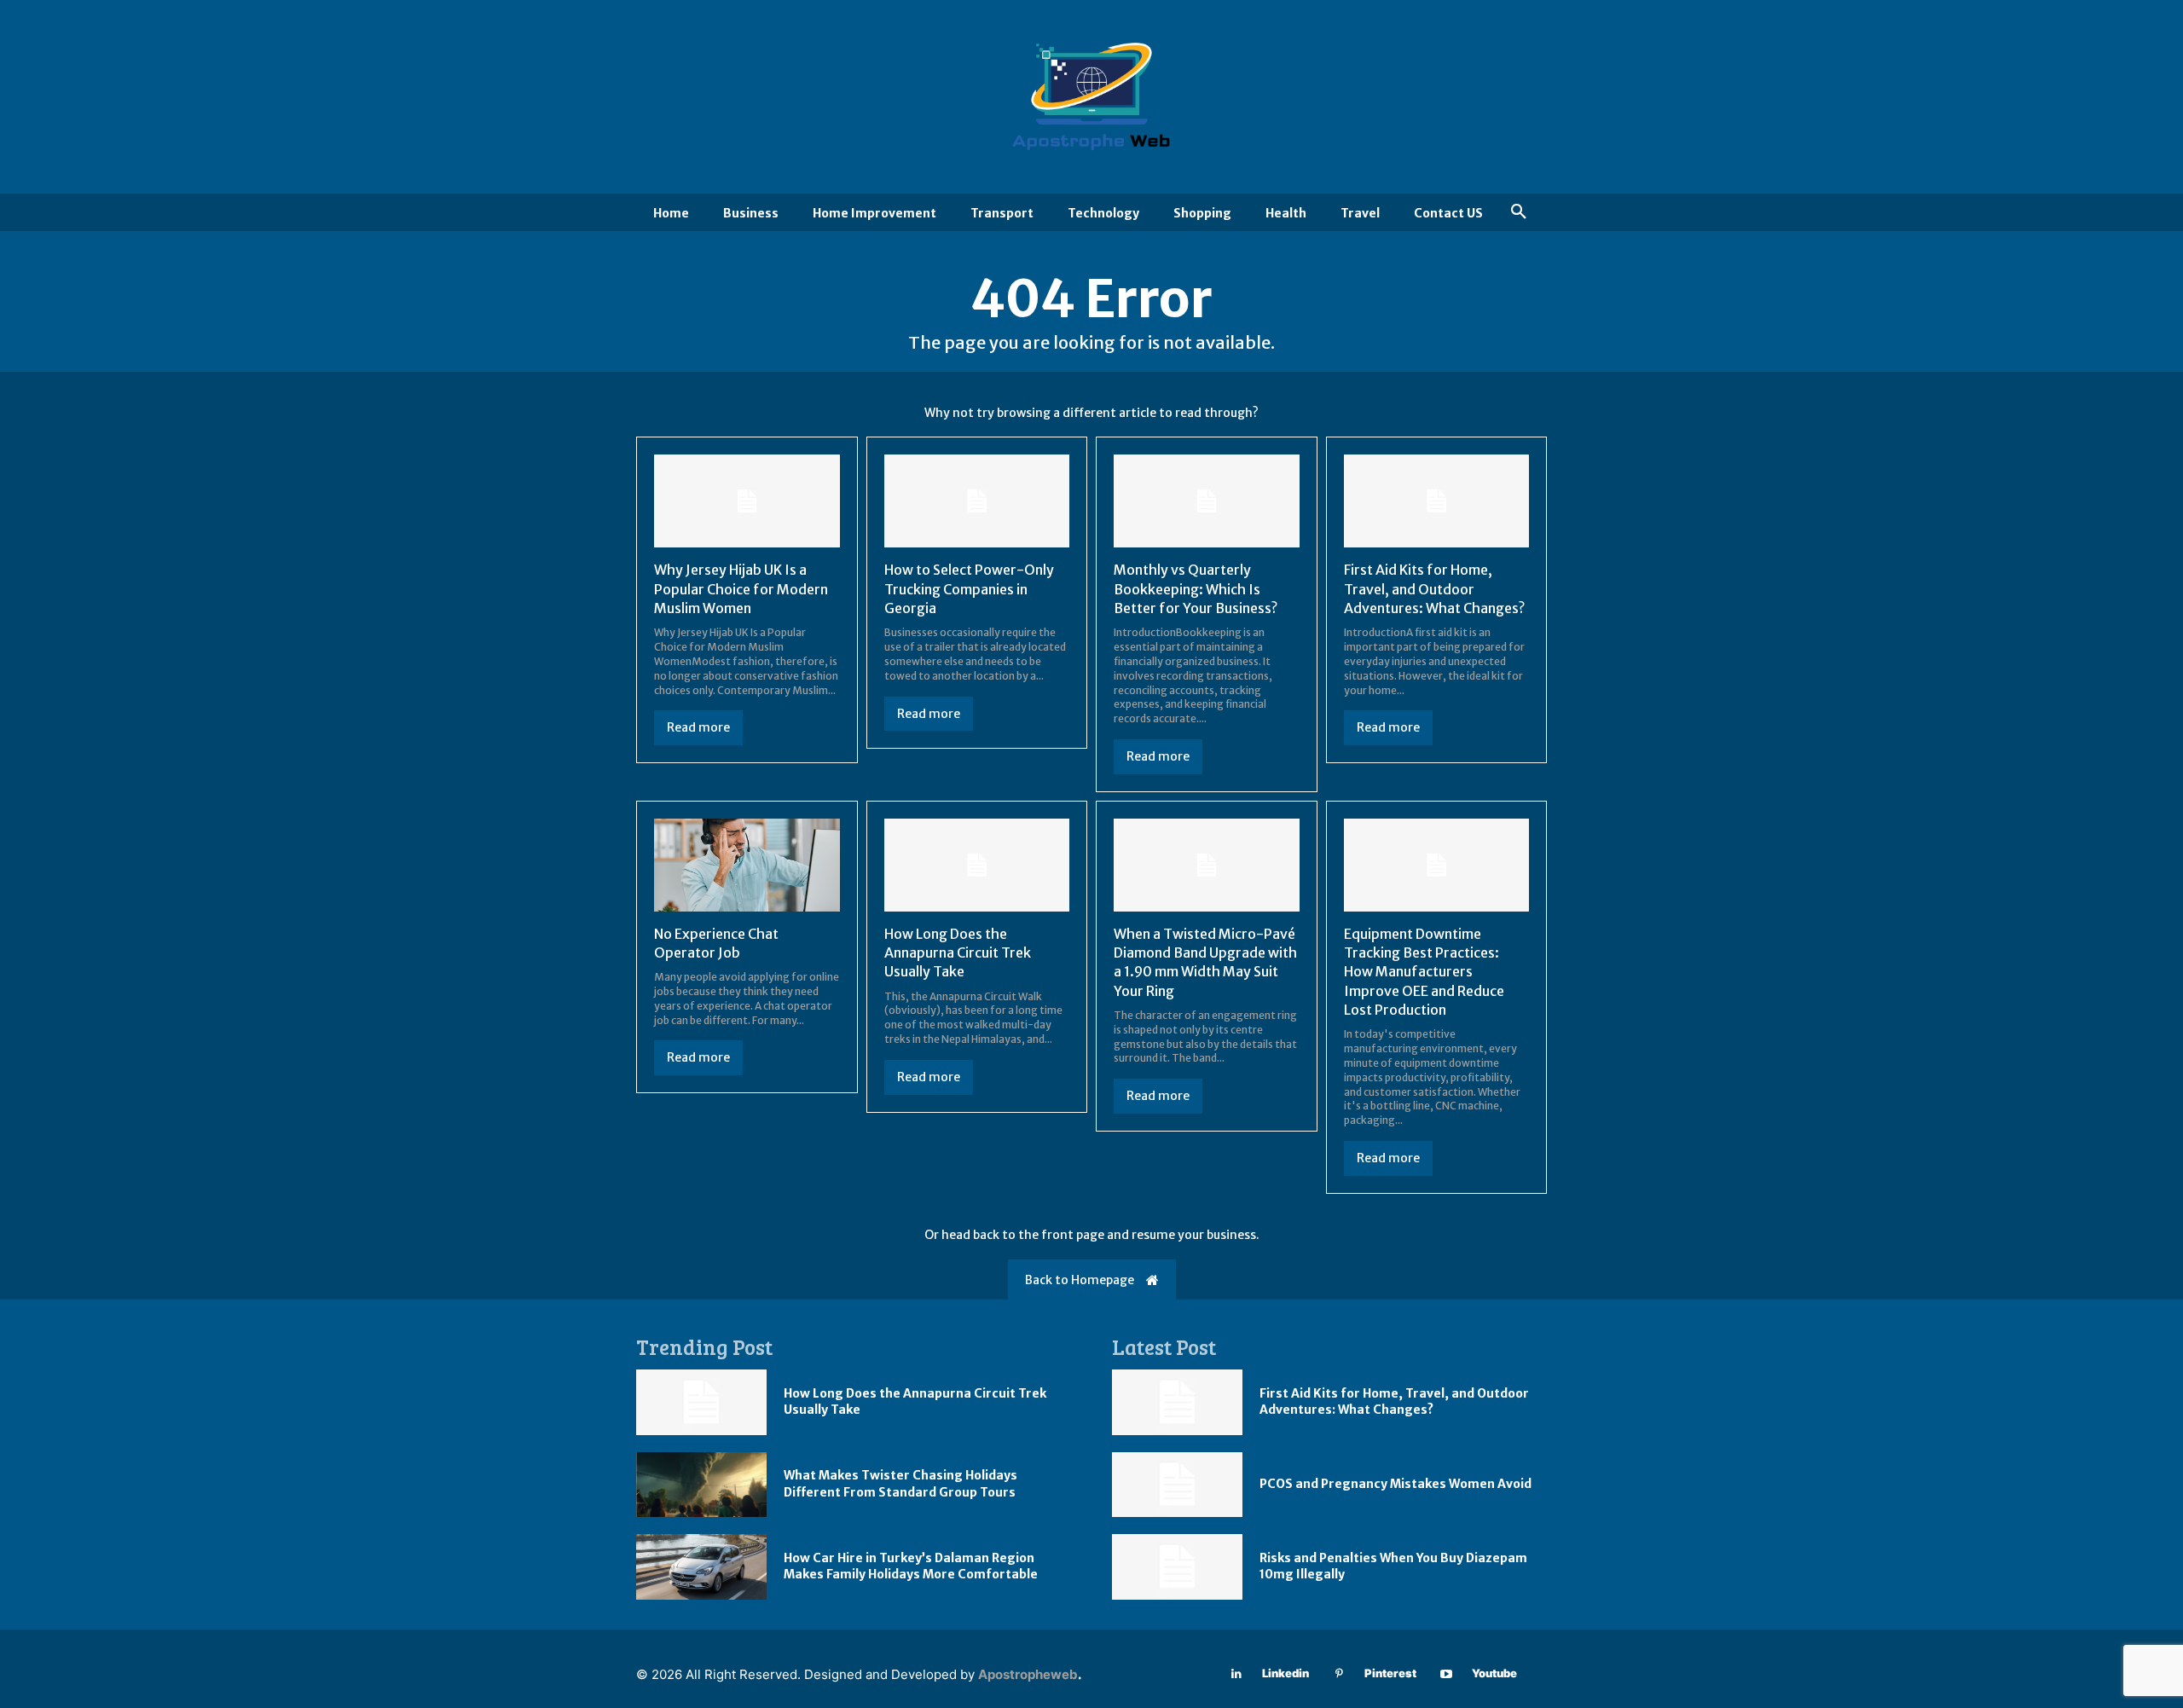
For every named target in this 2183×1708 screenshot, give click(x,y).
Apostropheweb (1028, 1674)
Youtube (1494, 1673)
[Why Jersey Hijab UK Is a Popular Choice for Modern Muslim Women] (747, 501)
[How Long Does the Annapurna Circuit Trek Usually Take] (977, 865)
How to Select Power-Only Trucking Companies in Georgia (969, 589)
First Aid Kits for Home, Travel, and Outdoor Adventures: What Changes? (1434, 589)
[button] (1519, 212)
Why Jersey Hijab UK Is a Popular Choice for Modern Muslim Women (741, 589)
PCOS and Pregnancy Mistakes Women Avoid (1395, 1484)
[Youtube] (1447, 1674)
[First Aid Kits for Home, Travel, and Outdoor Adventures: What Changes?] (1437, 501)
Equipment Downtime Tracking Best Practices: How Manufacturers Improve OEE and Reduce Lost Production (1424, 972)
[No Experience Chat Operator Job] (747, 865)
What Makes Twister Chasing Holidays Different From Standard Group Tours (900, 1484)
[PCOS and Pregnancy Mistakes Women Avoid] (1177, 1485)
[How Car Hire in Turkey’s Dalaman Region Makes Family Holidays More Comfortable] (701, 1567)
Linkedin (1285, 1673)
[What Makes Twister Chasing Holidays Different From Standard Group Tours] (701, 1485)
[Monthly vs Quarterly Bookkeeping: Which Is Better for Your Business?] (1207, 501)
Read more (698, 727)
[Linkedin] (1237, 1674)
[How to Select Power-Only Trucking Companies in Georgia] (977, 501)
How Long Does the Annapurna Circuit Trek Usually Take (958, 953)
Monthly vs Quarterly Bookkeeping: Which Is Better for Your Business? (1196, 589)
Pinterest (1390, 1673)
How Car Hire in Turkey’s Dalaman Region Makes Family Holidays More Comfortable (911, 1566)
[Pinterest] (1339, 1674)
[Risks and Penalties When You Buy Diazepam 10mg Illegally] (1177, 1567)
